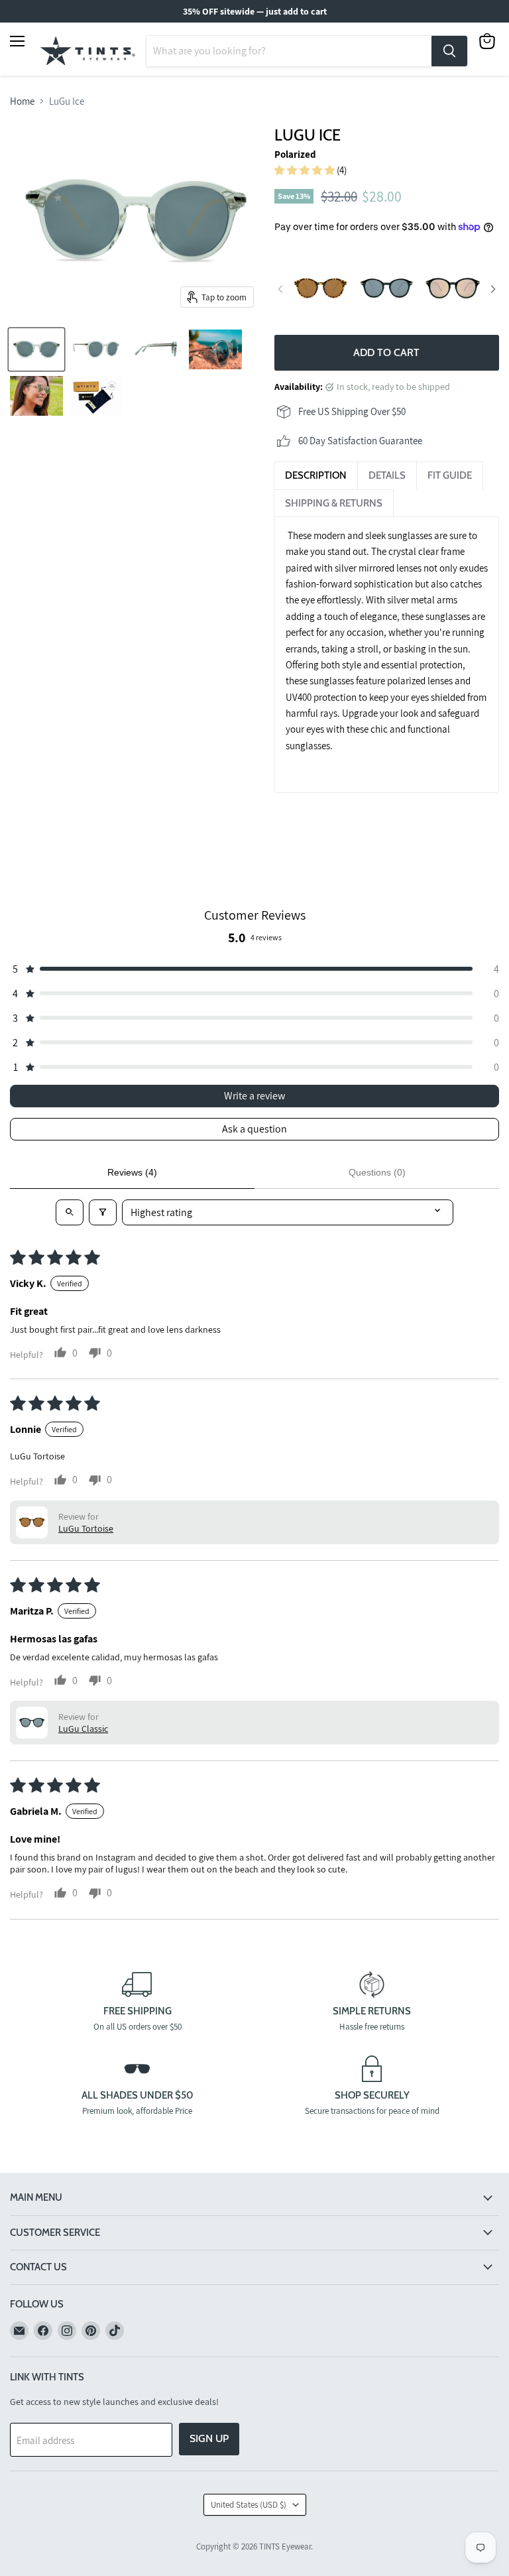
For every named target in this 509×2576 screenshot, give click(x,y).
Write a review (254, 1096)
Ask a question (254, 1129)
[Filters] (103, 1212)
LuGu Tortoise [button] (86, 1528)
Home (22, 101)
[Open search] (70, 1212)
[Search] (449, 51)
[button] (306, 170)
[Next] (492, 289)
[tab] (316, 475)
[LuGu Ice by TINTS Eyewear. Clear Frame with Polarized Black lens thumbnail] (156, 349)
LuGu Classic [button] (83, 1729)
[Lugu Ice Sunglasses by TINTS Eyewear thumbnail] (96, 349)
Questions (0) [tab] (377, 1172)
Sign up (209, 2438)
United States (249, 2505)
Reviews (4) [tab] (132, 1172)
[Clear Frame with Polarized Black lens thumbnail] (36, 349)
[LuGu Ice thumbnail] (96, 396)
